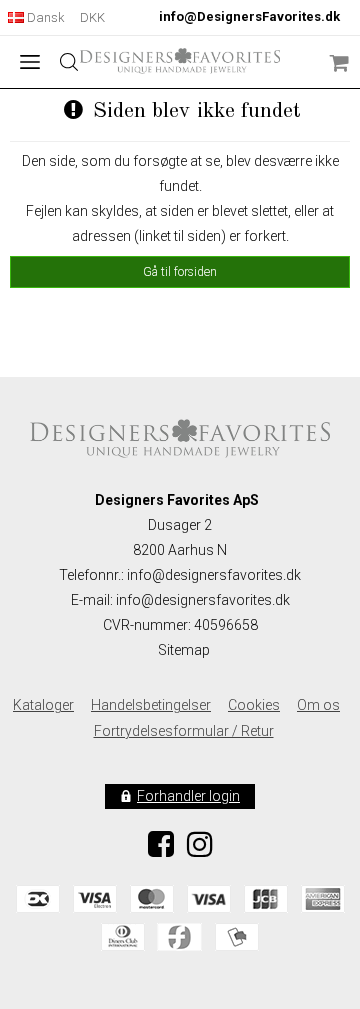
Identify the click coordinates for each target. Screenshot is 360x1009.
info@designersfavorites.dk (203, 600)
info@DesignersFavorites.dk (249, 16)
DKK (92, 17)
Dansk (44, 17)
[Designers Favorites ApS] (180, 61)
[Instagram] (200, 850)
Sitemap (184, 650)
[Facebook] (161, 850)
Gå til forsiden (180, 272)
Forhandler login (188, 796)
